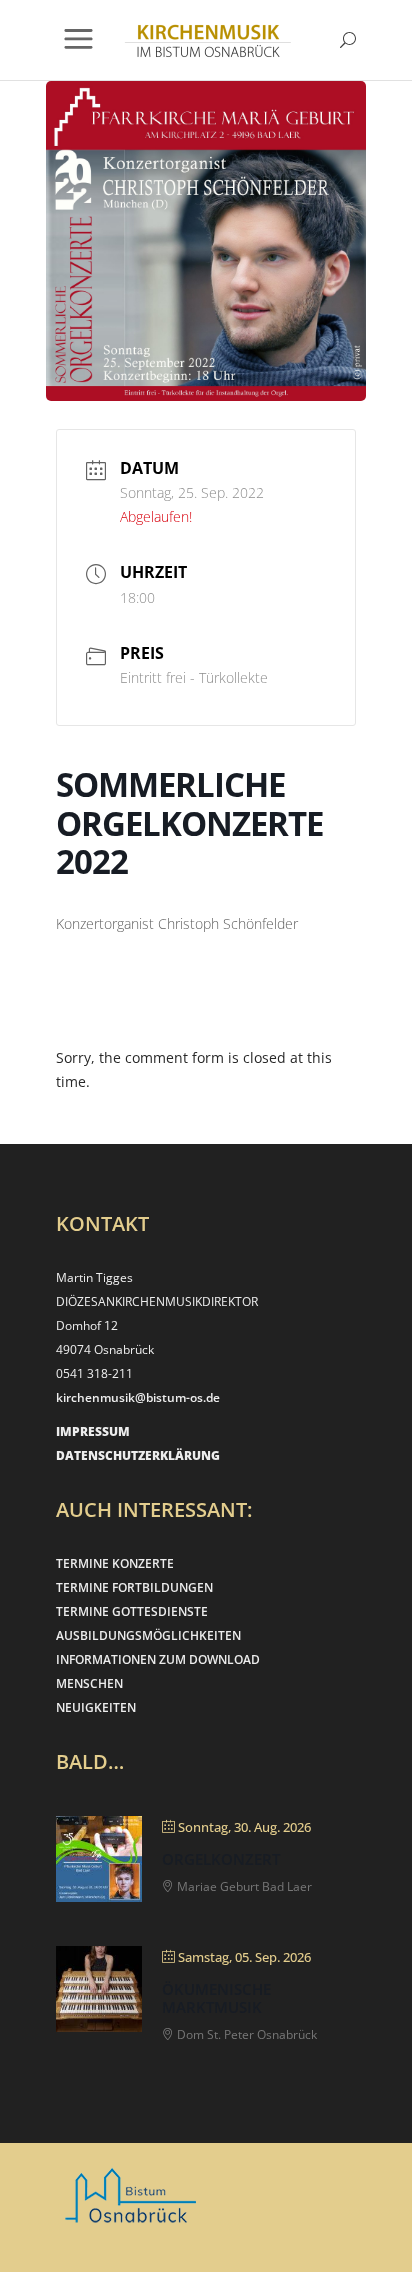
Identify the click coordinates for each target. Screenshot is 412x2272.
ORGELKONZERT (221, 1859)
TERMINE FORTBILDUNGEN (134, 1587)
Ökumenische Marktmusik (216, 1998)
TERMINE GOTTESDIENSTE (132, 1611)
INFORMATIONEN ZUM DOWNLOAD (158, 1659)
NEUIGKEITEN (96, 1707)
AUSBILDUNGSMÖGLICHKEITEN (148, 1635)
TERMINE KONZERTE (115, 1563)
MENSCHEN (89, 1683)
